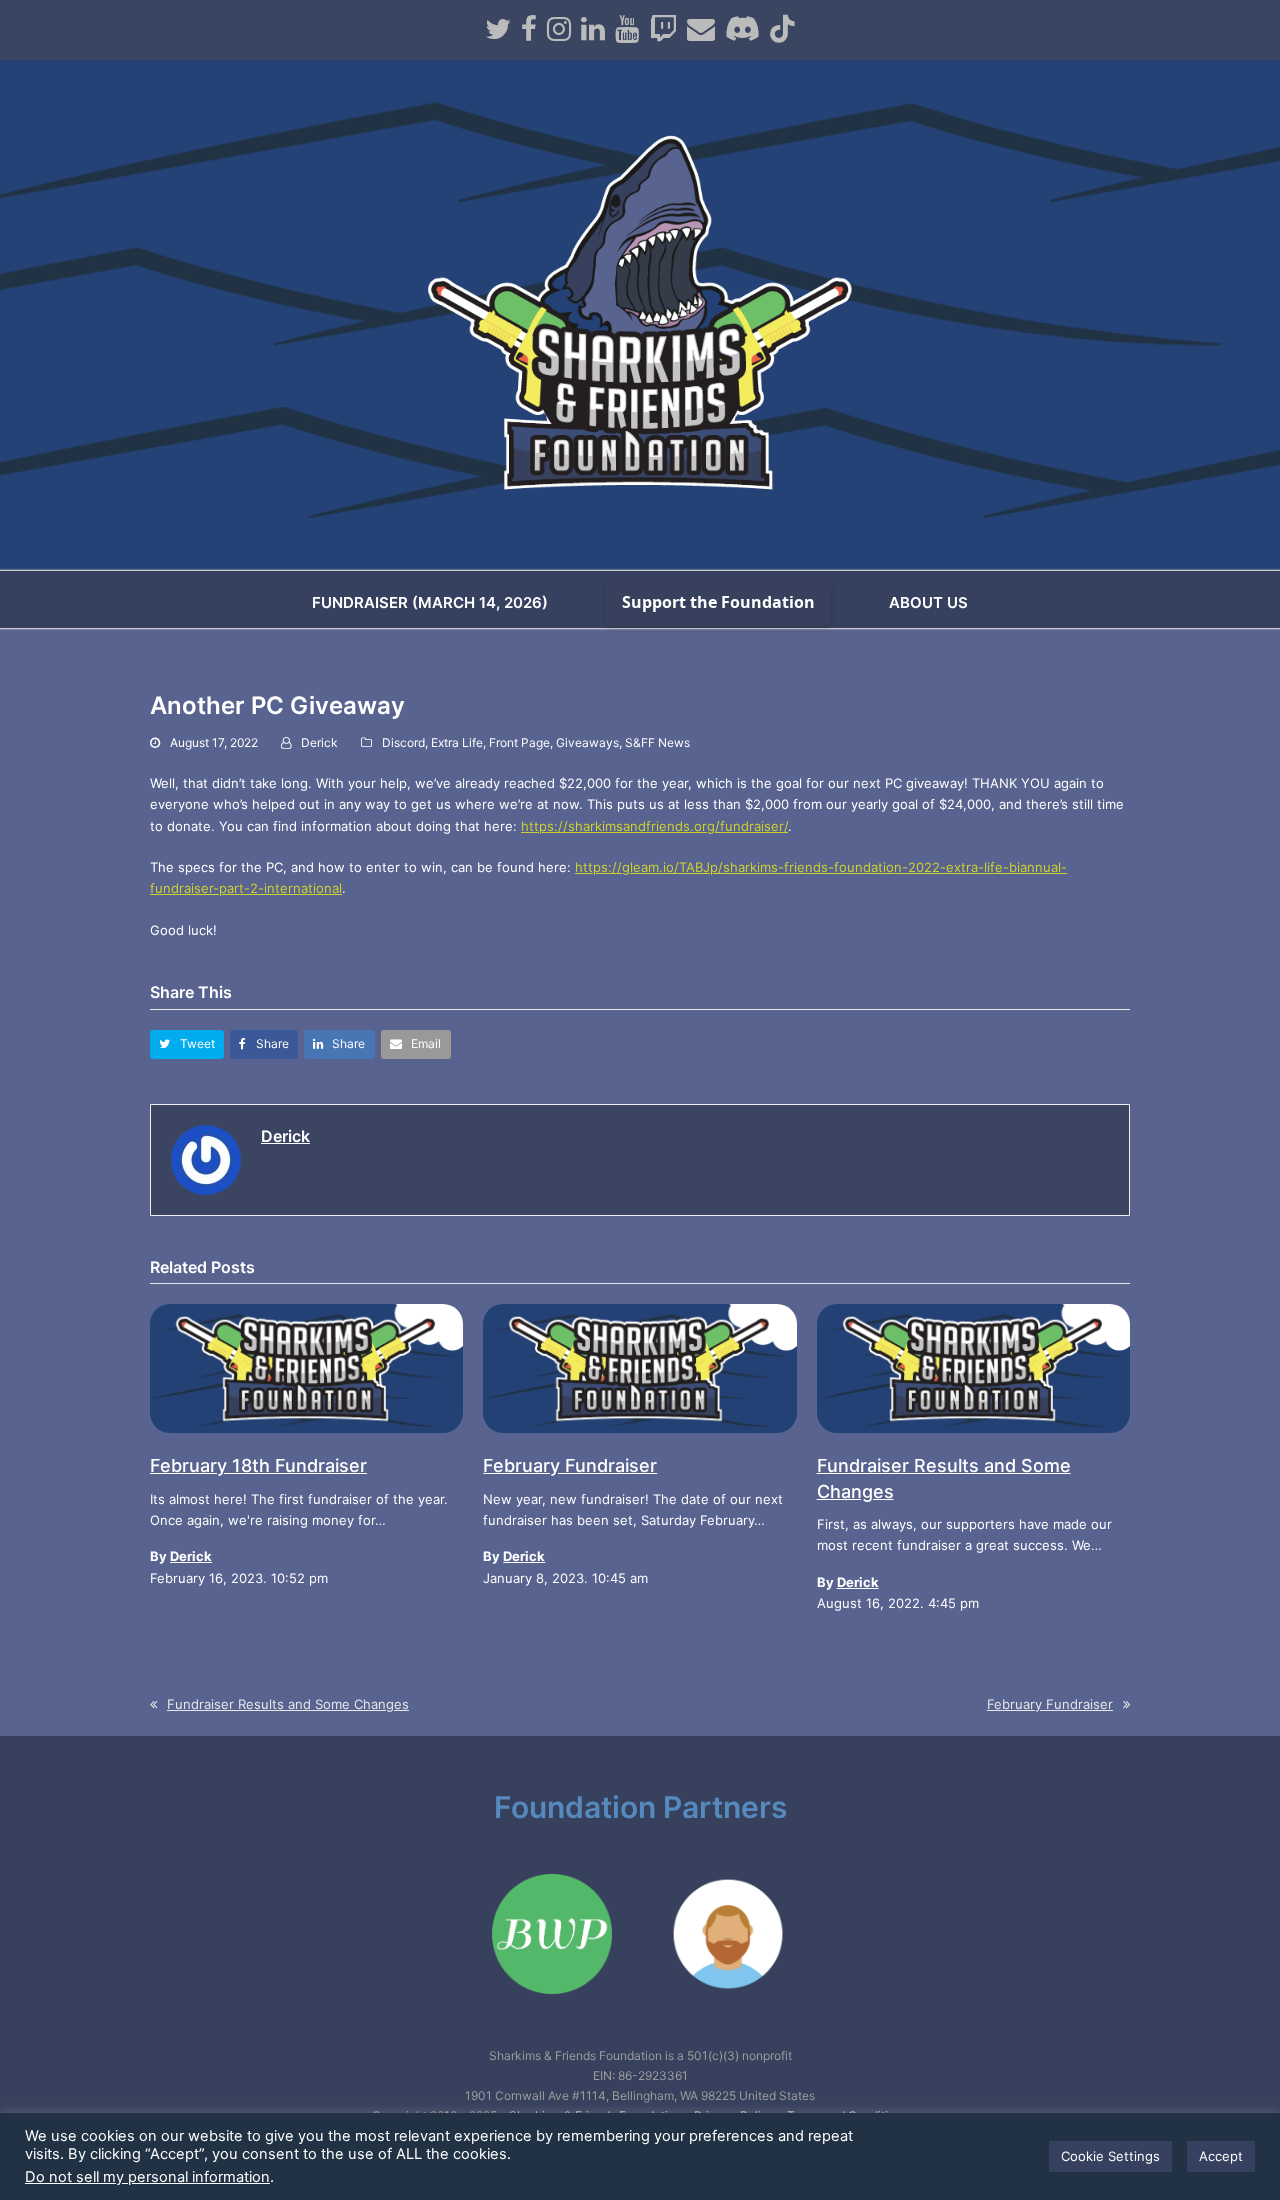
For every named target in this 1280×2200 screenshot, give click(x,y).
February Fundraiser (570, 1465)
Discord (403, 742)
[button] (187, 1044)
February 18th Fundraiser (258, 1465)
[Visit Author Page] (206, 1158)
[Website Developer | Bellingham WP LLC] (552, 2015)
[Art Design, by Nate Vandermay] (728, 2015)
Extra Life (457, 742)
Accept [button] (1221, 2156)
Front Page (519, 742)
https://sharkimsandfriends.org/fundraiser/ (654, 826)
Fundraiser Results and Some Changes (287, 1704)
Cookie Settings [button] (1110, 2156)
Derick (319, 742)
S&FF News (657, 742)
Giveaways (587, 742)
